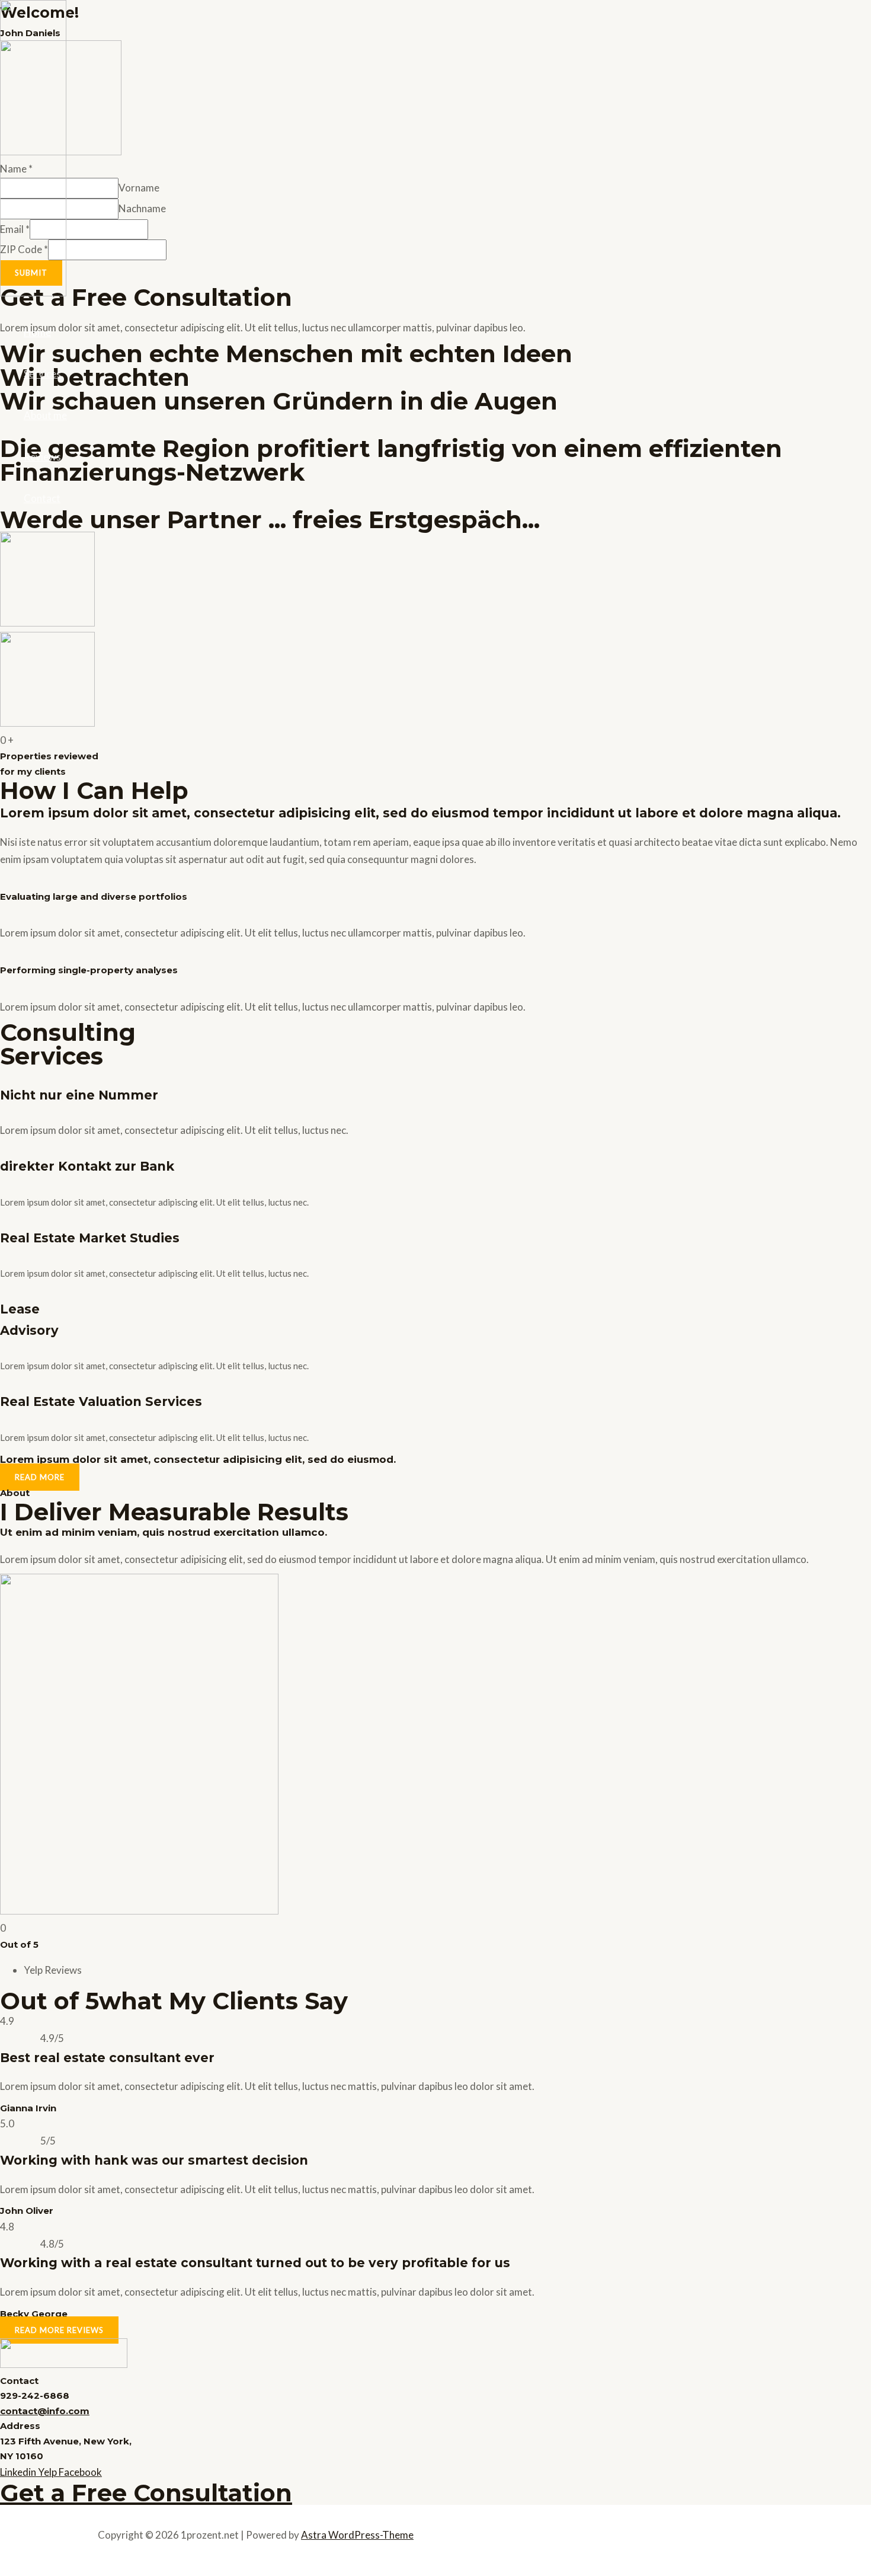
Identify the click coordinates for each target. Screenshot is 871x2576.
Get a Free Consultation (146, 2493)
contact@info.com (45, 2411)
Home (37, 332)
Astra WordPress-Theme (357, 2535)
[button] (40, 1477)
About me (45, 415)
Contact (42, 498)
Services (42, 374)
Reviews (42, 457)
